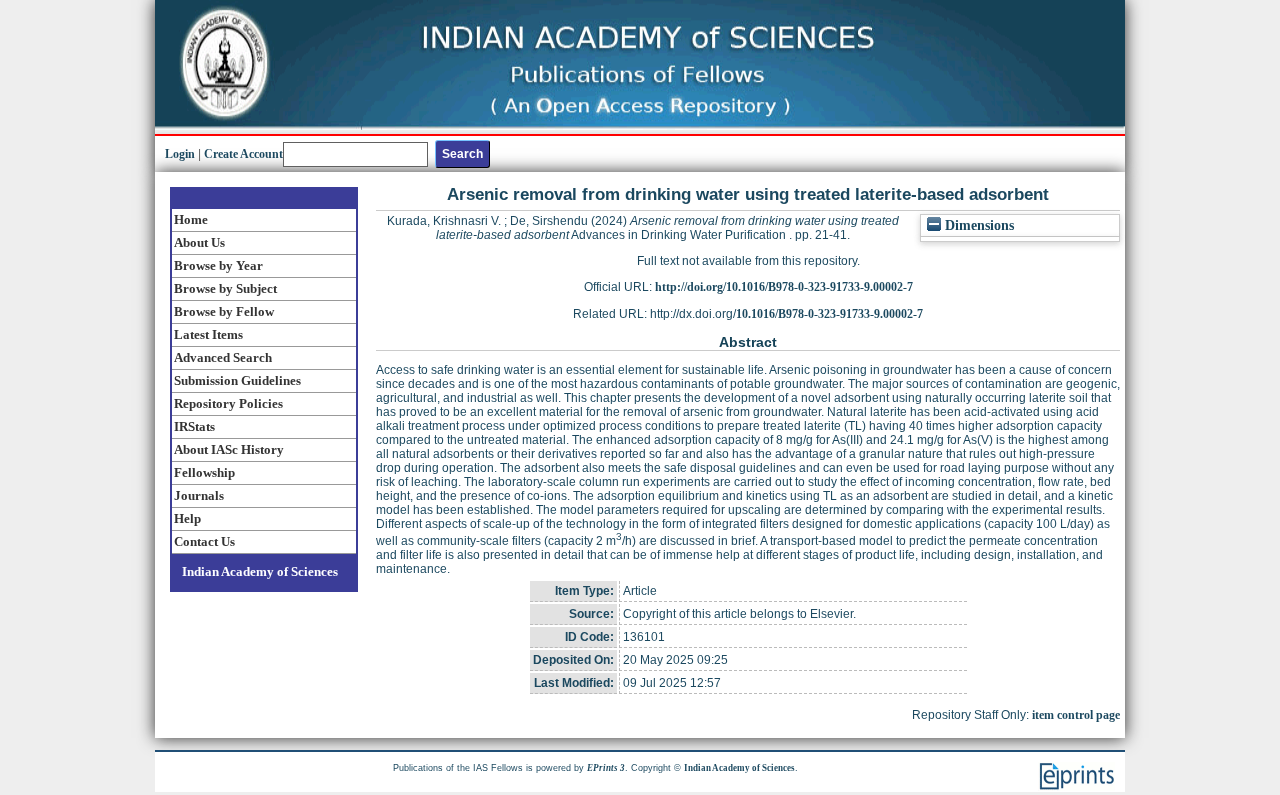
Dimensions (977, 225)
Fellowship (204, 472)
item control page (1076, 715)
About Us (199, 242)
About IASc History (229, 449)
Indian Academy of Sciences (260, 571)
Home (191, 219)
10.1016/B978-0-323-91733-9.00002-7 (829, 314)
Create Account (243, 154)
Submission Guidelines (237, 380)
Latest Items (208, 334)
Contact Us (204, 541)
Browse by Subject (225, 288)
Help (187, 518)
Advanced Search (223, 357)
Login (180, 154)
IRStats (194, 426)
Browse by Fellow (224, 311)
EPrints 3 (606, 768)
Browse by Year (218, 265)
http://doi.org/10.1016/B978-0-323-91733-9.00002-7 (784, 287)
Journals (199, 495)
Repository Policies (228, 403)
